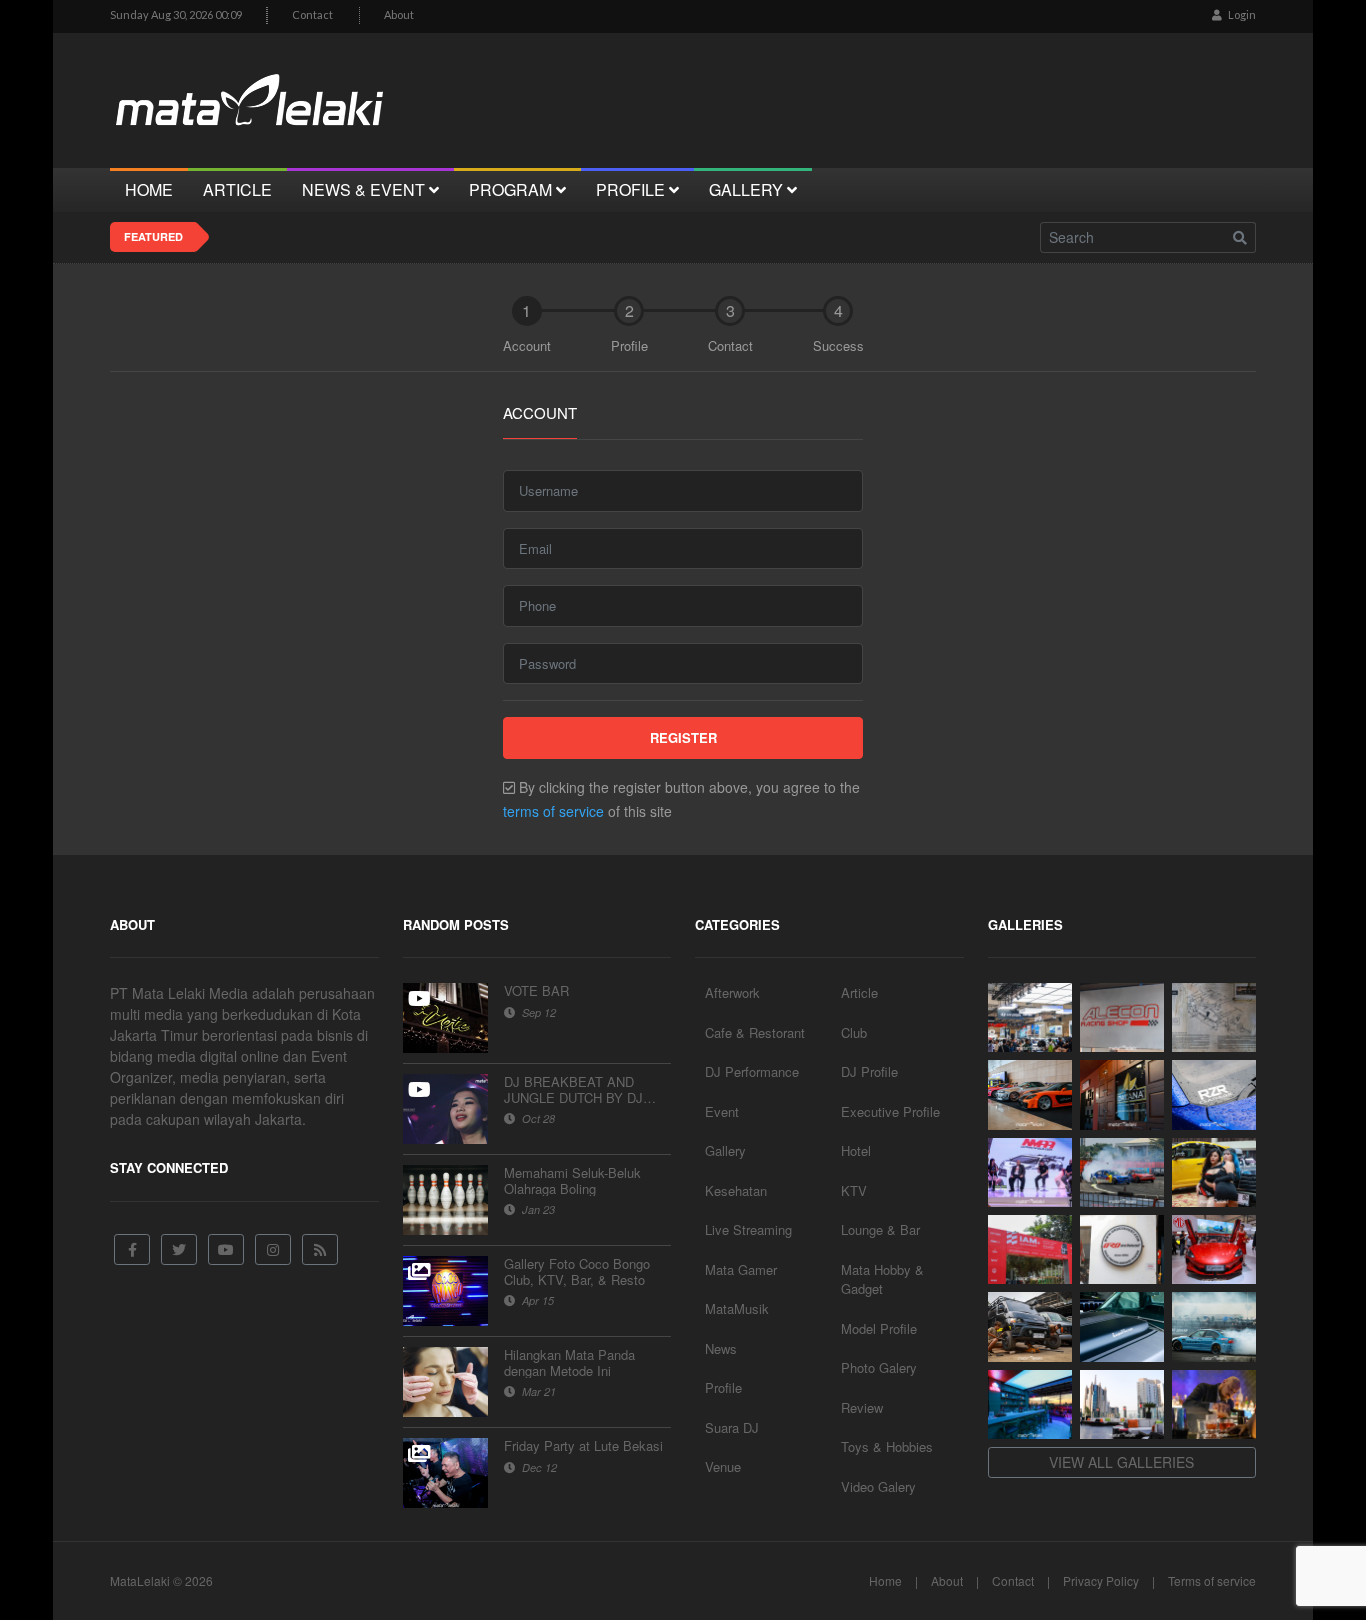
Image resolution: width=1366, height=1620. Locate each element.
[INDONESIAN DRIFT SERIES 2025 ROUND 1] (1214, 1326)
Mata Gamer (741, 1269)
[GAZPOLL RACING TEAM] (1122, 1326)
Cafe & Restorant (755, 1032)
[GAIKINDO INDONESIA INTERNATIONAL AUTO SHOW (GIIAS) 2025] (1214, 1249)
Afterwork (732, 992)
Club (854, 1032)
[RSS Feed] (320, 1249)
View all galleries (1121, 1462)
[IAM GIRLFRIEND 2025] (1214, 1172)
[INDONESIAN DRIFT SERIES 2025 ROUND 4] (1122, 1172)
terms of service (553, 811)
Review (862, 1407)
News (721, 1348)
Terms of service (1212, 1580)
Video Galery (878, 1486)
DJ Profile (869, 1071)
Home (885, 1580)
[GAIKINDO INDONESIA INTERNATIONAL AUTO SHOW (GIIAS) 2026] (1030, 1017)
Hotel (856, 1150)
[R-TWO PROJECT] (1030, 1326)
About (399, 14)
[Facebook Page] (132, 1249)
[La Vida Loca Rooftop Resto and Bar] (1030, 1404)
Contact (312, 14)
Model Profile (879, 1328)
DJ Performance (752, 1071)
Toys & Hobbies (887, 1446)
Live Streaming (748, 1229)
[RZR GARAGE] (1214, 1094)
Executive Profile (890, 1111)
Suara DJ (732, 1427)
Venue (723, 1466)
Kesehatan (736, 1190)
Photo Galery (879, 1367)
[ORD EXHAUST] (1122, 1249)
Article (859, 992)
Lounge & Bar (880, 1229)
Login (1241, 14)
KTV (854, 1190)
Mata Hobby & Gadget (882, 1279)
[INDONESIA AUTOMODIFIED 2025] (1030, 1249)
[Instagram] (273, 1249)
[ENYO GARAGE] (1214, 1017)
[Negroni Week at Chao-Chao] (1214, 1404)
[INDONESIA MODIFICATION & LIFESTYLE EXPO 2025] (1030, 1172)
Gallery (725, 1150)
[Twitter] (179, 1249)
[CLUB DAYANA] (1122, 1094)
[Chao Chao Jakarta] (1122, 1404)
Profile (723, 1387)
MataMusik (737, 1308)
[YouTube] (226, 1249)
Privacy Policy (1101, 1580)
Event (722, 1111)
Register (683, 737)
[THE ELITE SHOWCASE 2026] (1030, 1094)
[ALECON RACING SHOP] (1122, 1017)
